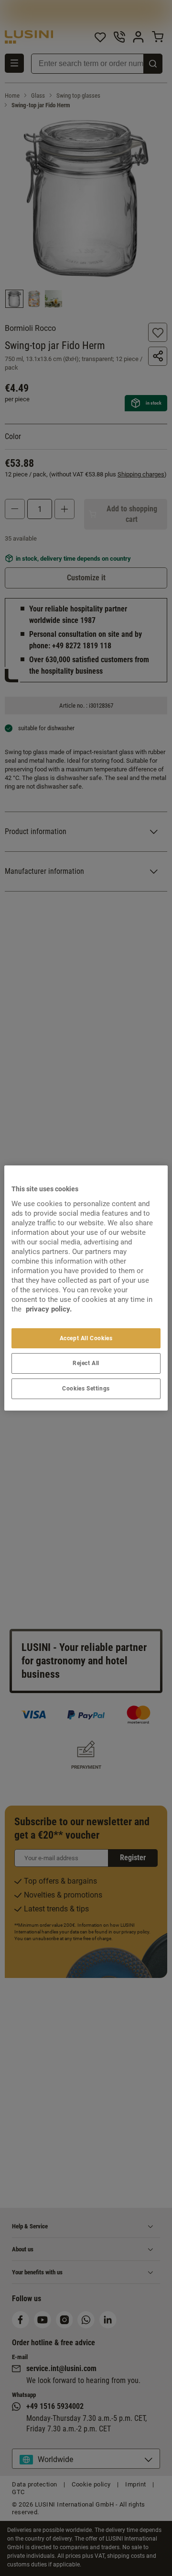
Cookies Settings (86, 1389)
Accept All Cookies (86, 1338)
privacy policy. (49, 1309)
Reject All (86, 1363)
